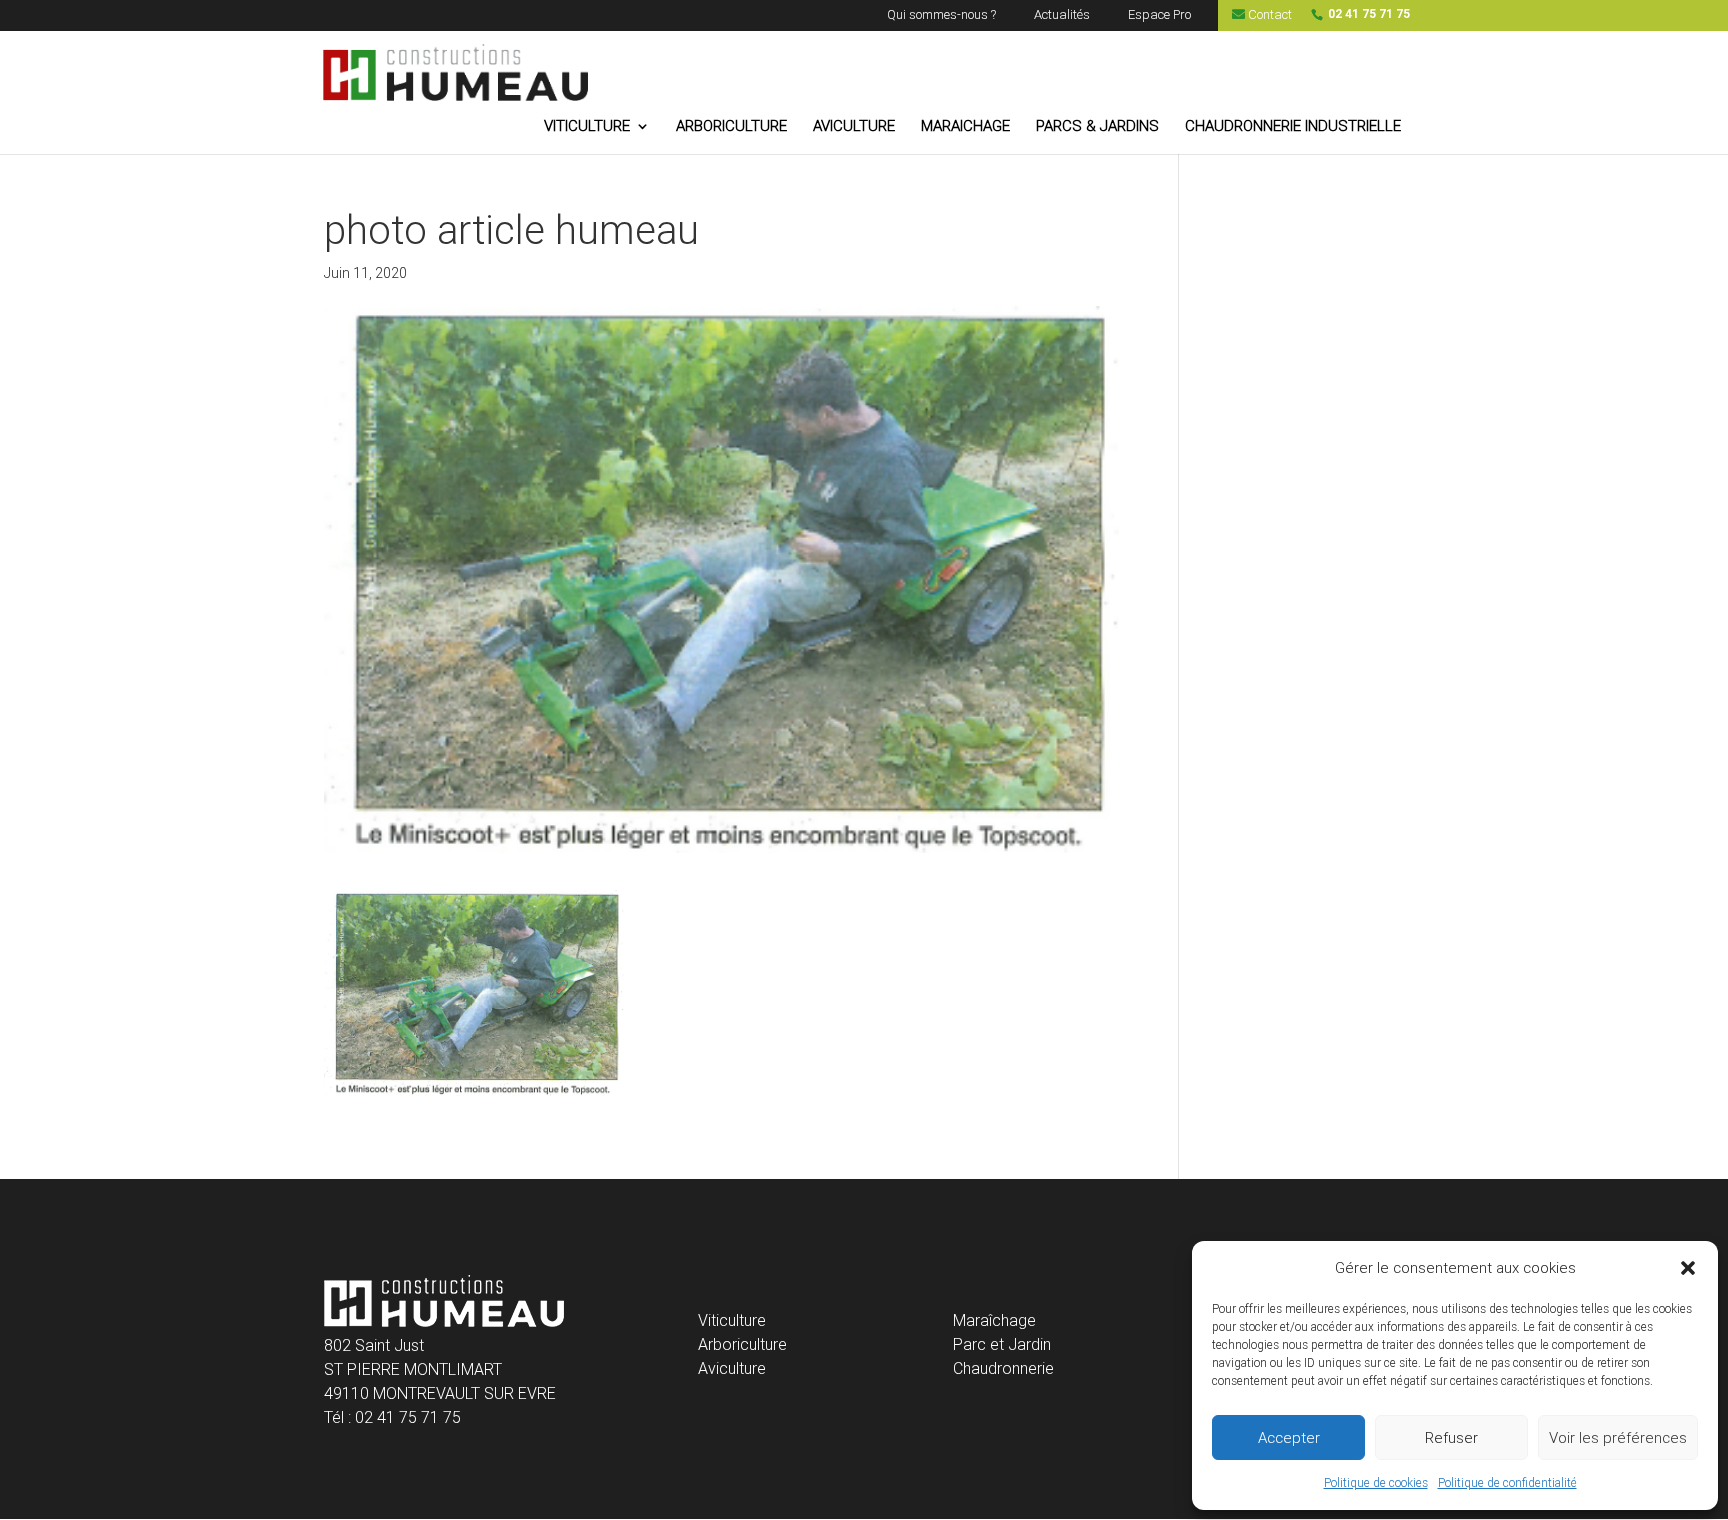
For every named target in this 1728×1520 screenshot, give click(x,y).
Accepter (1289, 1438)
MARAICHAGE (965, 127)
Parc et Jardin (1002, 1344)
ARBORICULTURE (731, 127)
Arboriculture (742, 1344)
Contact (1268, 15)
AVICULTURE (854, 127)
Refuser (1451, 1438)
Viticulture (732, 1320)
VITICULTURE (587, 127)
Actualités (1062, 15)
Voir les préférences (1618, 1438)
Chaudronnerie (1003, 1368)
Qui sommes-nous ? (941, 15)
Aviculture (732, 1368)
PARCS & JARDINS (1097, 127)
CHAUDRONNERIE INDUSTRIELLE (1293, 127)
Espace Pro (1159, 15)
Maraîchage (994, 1320)
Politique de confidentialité (1507, 1483)
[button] (1688, 1268)
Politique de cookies (1376, 1483)
